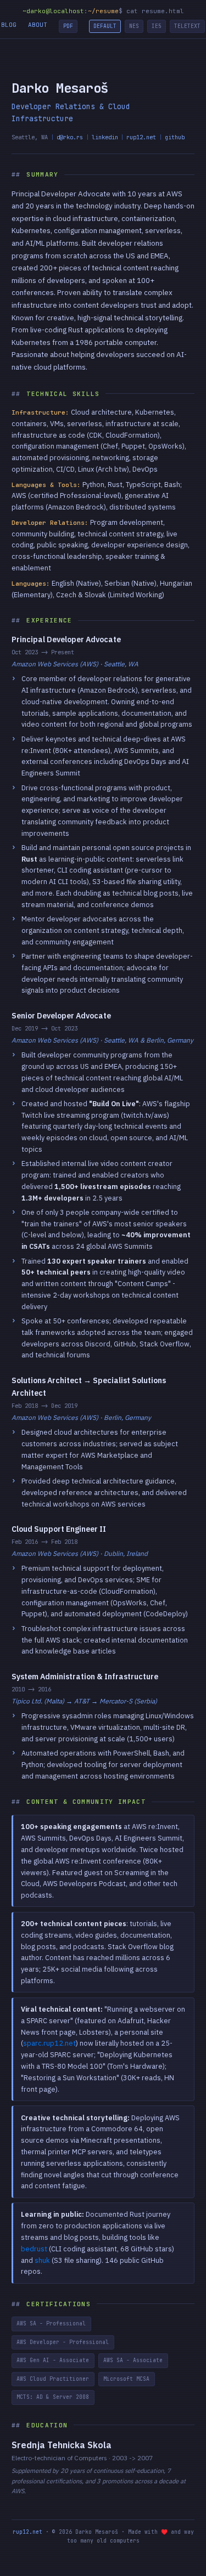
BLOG (9, 25)
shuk (42, 2260)
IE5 (157, 26)
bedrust (34, 2249)
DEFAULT (105, 26)
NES (134, 26)
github (175, 137)
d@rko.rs (70, 137)
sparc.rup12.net (49, 2043)
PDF (68, 26)
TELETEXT (187, 26)
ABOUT (38, 25)
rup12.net (141, 137)
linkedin (105, 137)
